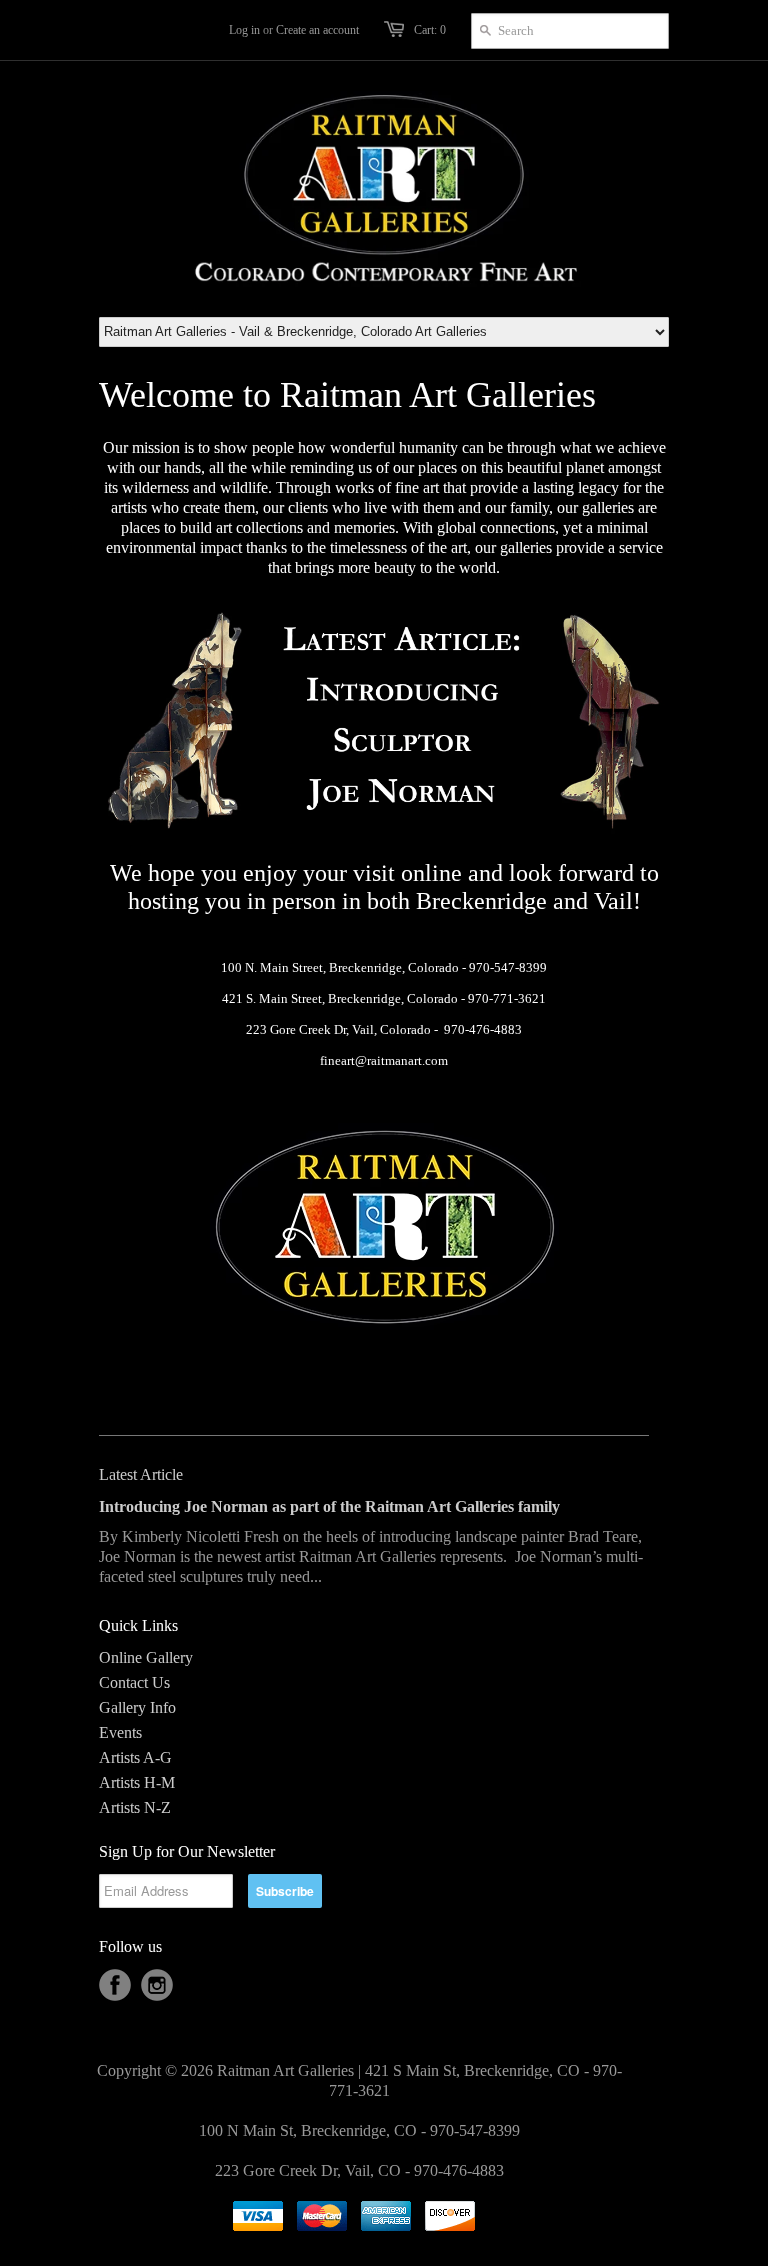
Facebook (115, 1985)
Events (120, 1732)
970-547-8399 (508, 967)
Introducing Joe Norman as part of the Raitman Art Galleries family (329, 1506)
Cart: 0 (430, 30)
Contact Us (134, 1682)
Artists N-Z (135, 1807)
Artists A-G (135, 1757)
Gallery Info (137, 1707)
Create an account (317, 30)
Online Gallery (146, 1657)
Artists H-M (137, 1782)
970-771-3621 (507, 998)
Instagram (157, 1985)
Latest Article (141, 1474)
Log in (244, 30)
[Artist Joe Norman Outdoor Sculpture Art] (384, 828)
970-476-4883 (483, 1029)
